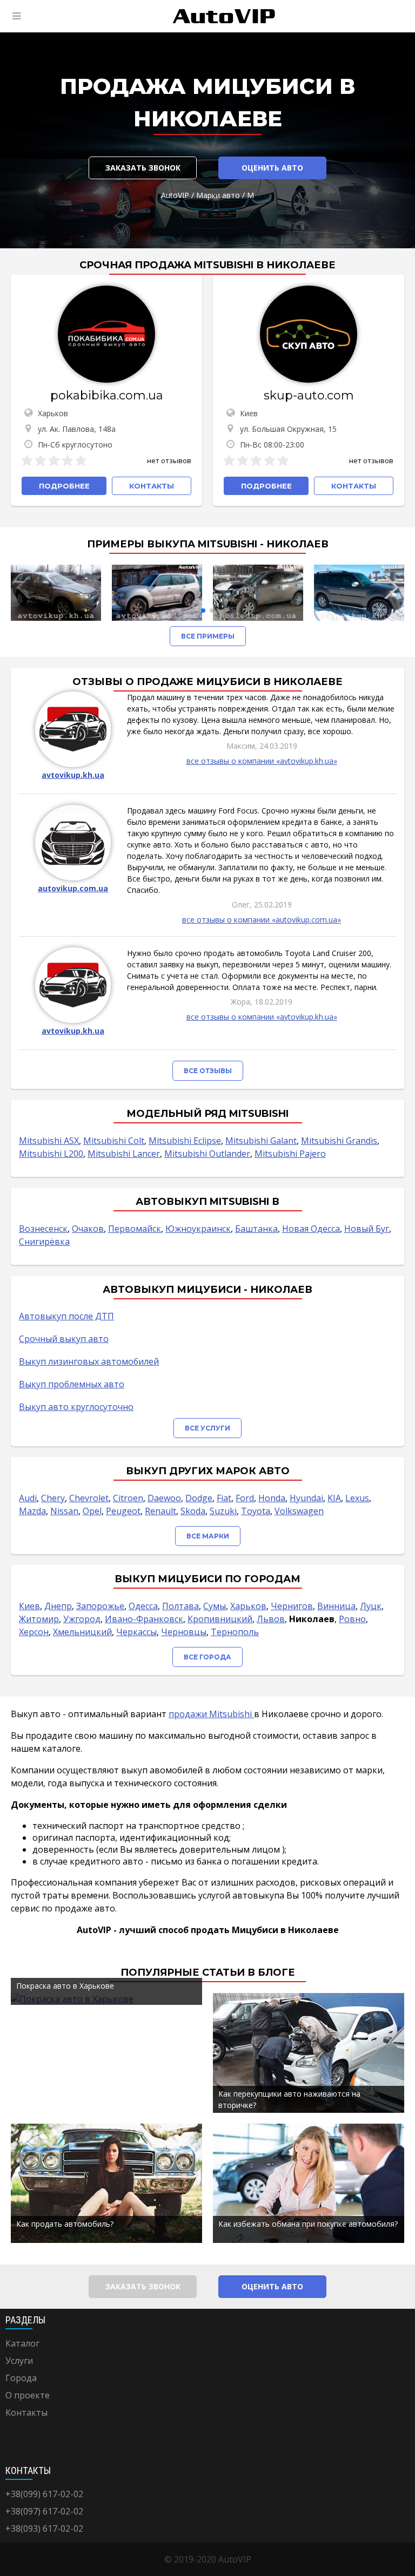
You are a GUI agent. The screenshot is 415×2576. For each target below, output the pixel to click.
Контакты (26, 2412)
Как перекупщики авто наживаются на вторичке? (289, 2099)
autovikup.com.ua (73, 888)
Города (21, 2378)
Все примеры (208, 636)
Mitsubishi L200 (51, 1154)
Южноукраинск (198, 1229)
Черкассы (136, 1632)
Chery (53, 1498)
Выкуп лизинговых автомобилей (89, 1361)
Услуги (19, 2361)
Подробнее (64, 486)
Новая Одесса (311, 1229)
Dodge (199, 1498)
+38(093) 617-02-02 (44, 2528)
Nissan (64, 1511)
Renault (160, 1511)
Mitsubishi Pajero (290, 1154)
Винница (336, 1606)
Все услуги (207, 1428)
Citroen (128, 1498)
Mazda (32, 1511)
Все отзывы (208, 1071)
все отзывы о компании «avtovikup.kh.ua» (262, 761)
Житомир (39, 1619)
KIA (334, 1498)
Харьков (248, 1606)
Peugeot (123, 1511)
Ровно (352, 1619)
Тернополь (235, 1632)
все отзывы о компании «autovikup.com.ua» (262, 920)
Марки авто (218, 195)
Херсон (34, 1632)
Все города (207, 1657)
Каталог (22, 2343)
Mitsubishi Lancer (124, 1154)
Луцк (371, 1606)
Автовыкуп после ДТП (66, 1316)
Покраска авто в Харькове (65, 1986)
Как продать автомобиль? (65, 2224)
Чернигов (292, 1606)
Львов (271, 1619)
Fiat (224, 1498)
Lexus (357, 1498)
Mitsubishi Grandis (339, 1141)
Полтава (180, 1606)
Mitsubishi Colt (114, 1141)
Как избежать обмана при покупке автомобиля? (308, 2224)
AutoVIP (175, 195)
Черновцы (184, 1632)
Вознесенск (43, 1229)
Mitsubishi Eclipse (185, 1141)
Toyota (256, 1511)
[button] (203, 611)
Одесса (143, 1606)
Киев (29, 1606)
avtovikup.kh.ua (73, 775)
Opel (92, 1511)
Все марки (208, 1536)
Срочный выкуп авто (64, 1339)
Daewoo (164, 1498)
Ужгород (82, 1619)
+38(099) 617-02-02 (44, 2494)
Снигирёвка (44, 1242)
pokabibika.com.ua (107, 395)
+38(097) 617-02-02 (44, 2511)
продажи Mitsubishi (211, 1714)
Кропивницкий (220, 1619)
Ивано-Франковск (144, 1619)
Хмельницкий (82, 1632)
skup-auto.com (309, 395)
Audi (28, 1498)
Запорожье (100, 1606)
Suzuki (223, 1511)
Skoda (193, 1511)
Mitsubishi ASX (49, 1141)
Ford (245, 1498)
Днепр (58, 1606)
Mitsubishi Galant (261, 1141)
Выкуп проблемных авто (72, 1384)
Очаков (88, 1229)
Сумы (215, 1606)
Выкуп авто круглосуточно (76, 1407)
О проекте (28, 2395)
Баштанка (256, 1229)
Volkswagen (299, 1511)
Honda (272, 1498)
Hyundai (306, 1498)
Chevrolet (89, 1498)
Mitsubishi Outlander (207, 1154)
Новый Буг (367, 1229)
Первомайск (135, 1229)
